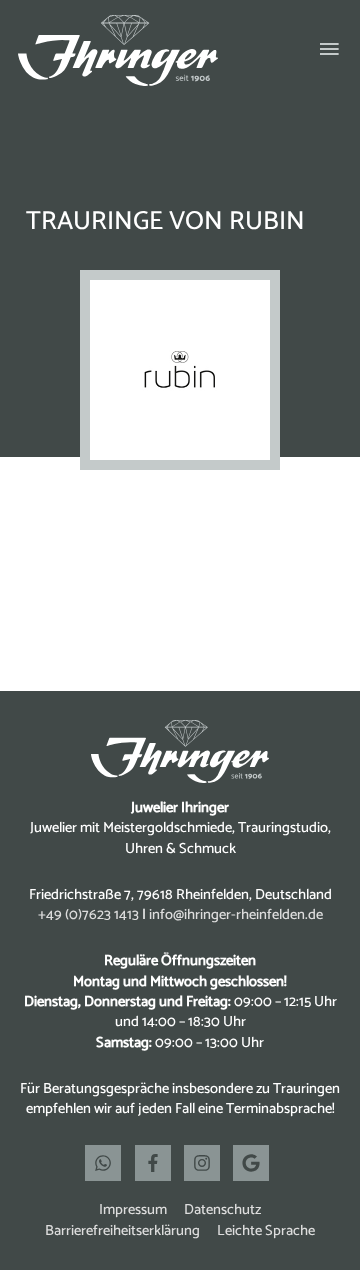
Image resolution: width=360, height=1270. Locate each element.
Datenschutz (222, 1210)
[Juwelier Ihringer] (118, 51)
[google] (253, 1163)
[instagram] (207, 1163)
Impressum (133, 1210)
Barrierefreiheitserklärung (122, 1231)
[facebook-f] (158, 1163)
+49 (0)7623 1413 (88, 915)
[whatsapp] (108, 1163)
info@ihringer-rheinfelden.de (236, 915)
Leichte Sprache (266, 1231)
